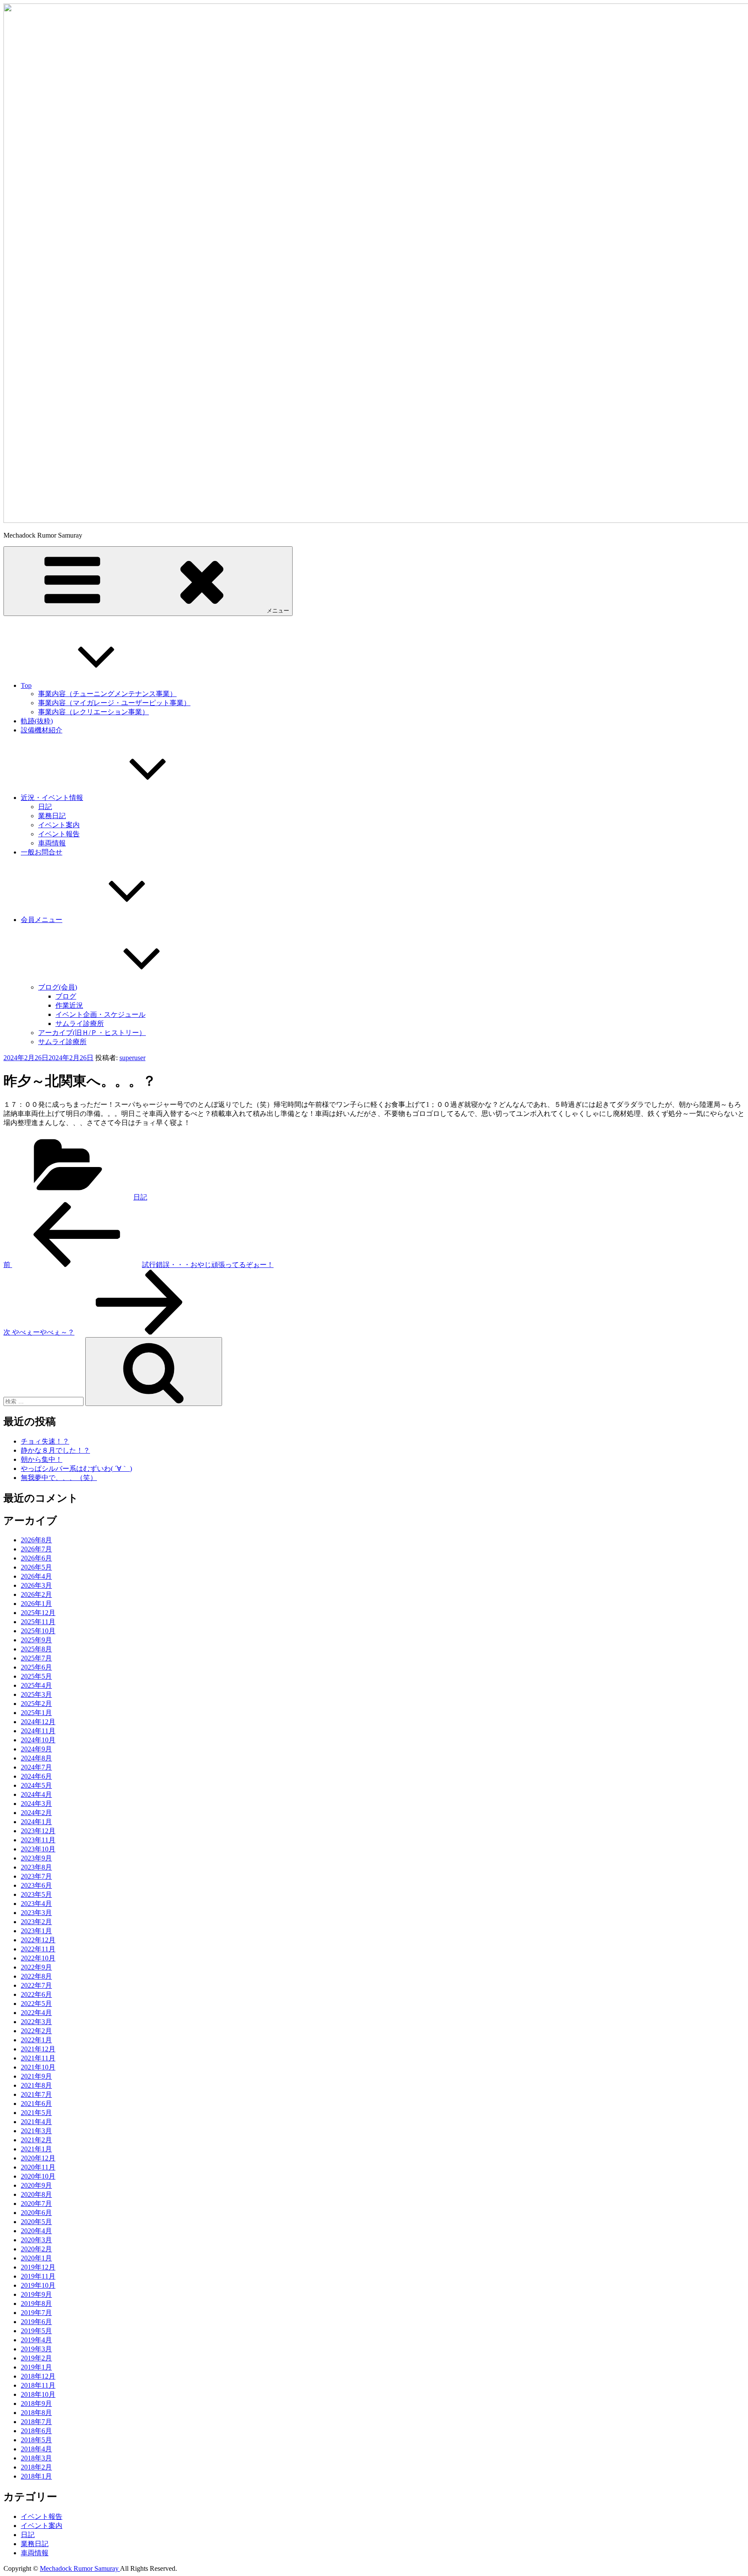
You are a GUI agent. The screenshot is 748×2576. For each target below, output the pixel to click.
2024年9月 (36, 1749)
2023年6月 (36, 1885)
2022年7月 (36, 1985)
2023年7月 (36, 1876)
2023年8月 (36, 1867)
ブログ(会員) (58, 987)
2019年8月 (36, 2304)
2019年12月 (38, 2267)
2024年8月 (36, 1758)
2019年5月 (36, 2331)
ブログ (66, 996)
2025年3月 (36, 1694)
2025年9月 (36, 1640)
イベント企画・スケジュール (100, 1014)
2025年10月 (38, 1631)
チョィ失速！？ (45, 1441)
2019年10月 (38, 2285)
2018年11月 (38, 2385)
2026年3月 (36, 1585)
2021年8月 (36, 2085)
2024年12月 (38, 1722)
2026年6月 (36, 1558)
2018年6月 (36, 2431)
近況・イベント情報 (52, 798)
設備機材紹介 (42, 730)
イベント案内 (59, 825)
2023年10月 (38, 1849)
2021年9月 (36, 2076)
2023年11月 (38, 1840)
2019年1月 (36, 2367)
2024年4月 (36, 1794)
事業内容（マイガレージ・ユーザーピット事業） (114, 703)
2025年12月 (38, 1613)
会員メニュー (42, 920)
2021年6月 (36, 2104)
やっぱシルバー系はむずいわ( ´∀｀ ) (76, 1469)
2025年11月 (38, 1622)
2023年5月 (36, 1894)
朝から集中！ (42, 1459)
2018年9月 (36, 2404)
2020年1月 (36, 2258)
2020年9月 (36, 2185)
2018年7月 (36, 2422)
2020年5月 (36, 2222)
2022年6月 (36, 1994)
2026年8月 (36, 1540)
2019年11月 (38, 2276)
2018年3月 (36, 2458)
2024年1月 (36, 1822)
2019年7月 (36, 2313)
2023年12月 (38, 1831)
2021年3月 (36, 2131)
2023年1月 (36, 1931)
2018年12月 (38, 2376)
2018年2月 (36, 2467)
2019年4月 (36, 2340)
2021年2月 (36, 2140)
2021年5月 (36, 2113)
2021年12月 (38, 2049)
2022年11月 (38, 1949)
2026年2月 (36, 1594)
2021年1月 (36, 2149)
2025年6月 (36, 1667)
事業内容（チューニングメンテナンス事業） (107, 694)
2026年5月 (36, 1567)
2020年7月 (36, 2204)
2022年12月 (38, 1940)
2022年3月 (36, 2022)
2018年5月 (36, 2440)
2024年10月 (38, 1740)
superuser (132, 1058)
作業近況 (69, 1005)
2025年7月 (36, 1658)
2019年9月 (36, 2294)
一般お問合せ (42, 852)
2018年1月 (36, 2476)
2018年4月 (36, 2449)
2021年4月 (36, 2122)
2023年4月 (36, 1904)
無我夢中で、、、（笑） (59, 1478)
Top (26, 685)
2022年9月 (36, 1967)
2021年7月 (36, 2094)
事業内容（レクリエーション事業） (93, 712)
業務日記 (52, 816)
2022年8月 (36, 1976)
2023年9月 (36, 1858)
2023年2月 (36, 1922)
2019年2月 (36, 2358)
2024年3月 (36, 1804)
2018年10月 (38, 2394)
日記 (45, 807)
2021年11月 (38, 2058)
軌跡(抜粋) (37, 721)
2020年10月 (38, 2176)
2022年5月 (36, 2004)
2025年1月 (36, 1713)
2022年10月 (38, 1958)
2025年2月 (36, 1704)
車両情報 (52, 843)
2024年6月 (36, 1776)
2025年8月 (36, 1649)
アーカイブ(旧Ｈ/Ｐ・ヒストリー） (92, 1033)
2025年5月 (36, 1676)
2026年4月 (36, 1576)
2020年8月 (36, 2194)
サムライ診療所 (80, 1024)
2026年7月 (36, 1549)
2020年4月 (36, 2231)
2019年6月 (36, 2322)
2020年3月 (36, 2240)
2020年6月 (36, 2213)
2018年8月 (36, 2413)
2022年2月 (36, 2031)
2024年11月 (38, 1731)
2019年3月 (36, 2349)
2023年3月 (36, 1913)
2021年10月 (38, 2067)
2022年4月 (36, 2013)
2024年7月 (36, 1767)
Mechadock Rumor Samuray (80, 2568)
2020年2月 (36, 2249)
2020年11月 (38, 2167)
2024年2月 (36, 1813)
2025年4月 (36, 1685)
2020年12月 (38, 2158)
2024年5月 (36, 1785)
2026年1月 (36, 1604)
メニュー (278, 611)
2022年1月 (36, 2040)
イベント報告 (59, 834)
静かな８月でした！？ (55, 1450)
